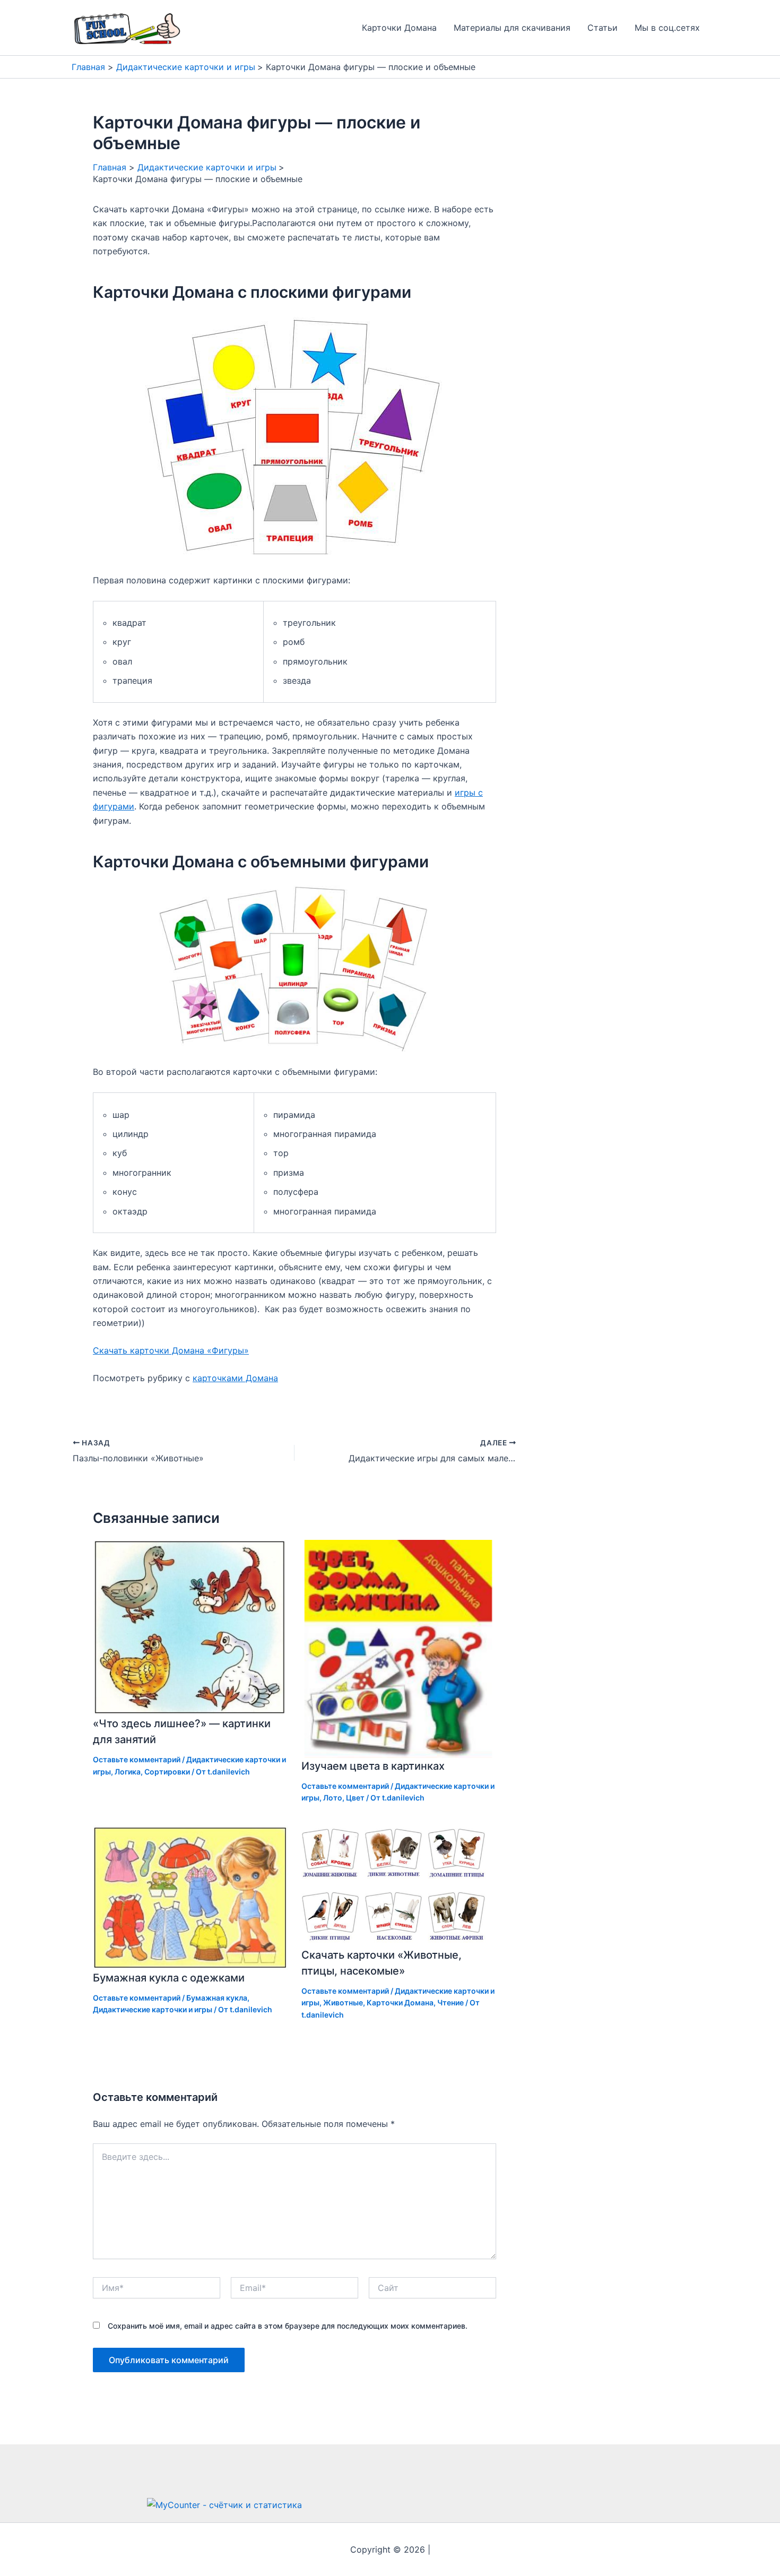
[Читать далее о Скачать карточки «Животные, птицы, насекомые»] (399, 1885)
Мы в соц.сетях (667, 28)
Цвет (355, 1798)
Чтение (450, 2002)
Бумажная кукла (217, 1998)
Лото (333, 1798)
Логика (128, 1772)
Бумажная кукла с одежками (169, 1978)
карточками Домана (235, 1378)
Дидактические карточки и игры (153, 2009)
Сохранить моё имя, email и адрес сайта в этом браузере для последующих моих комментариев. (288, 2326)
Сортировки (167, 1772)
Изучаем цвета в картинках (373, 1766)
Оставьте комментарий (137, 1759)
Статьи (603, 28)
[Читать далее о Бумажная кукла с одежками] (190, 1897)
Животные (343, 2002)
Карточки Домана (399, 28)
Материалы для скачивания (512, 28)
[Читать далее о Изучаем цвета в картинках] (399, 1648)
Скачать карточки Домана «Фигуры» (171, 1350)
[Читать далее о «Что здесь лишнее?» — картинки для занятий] (190, 1627)
